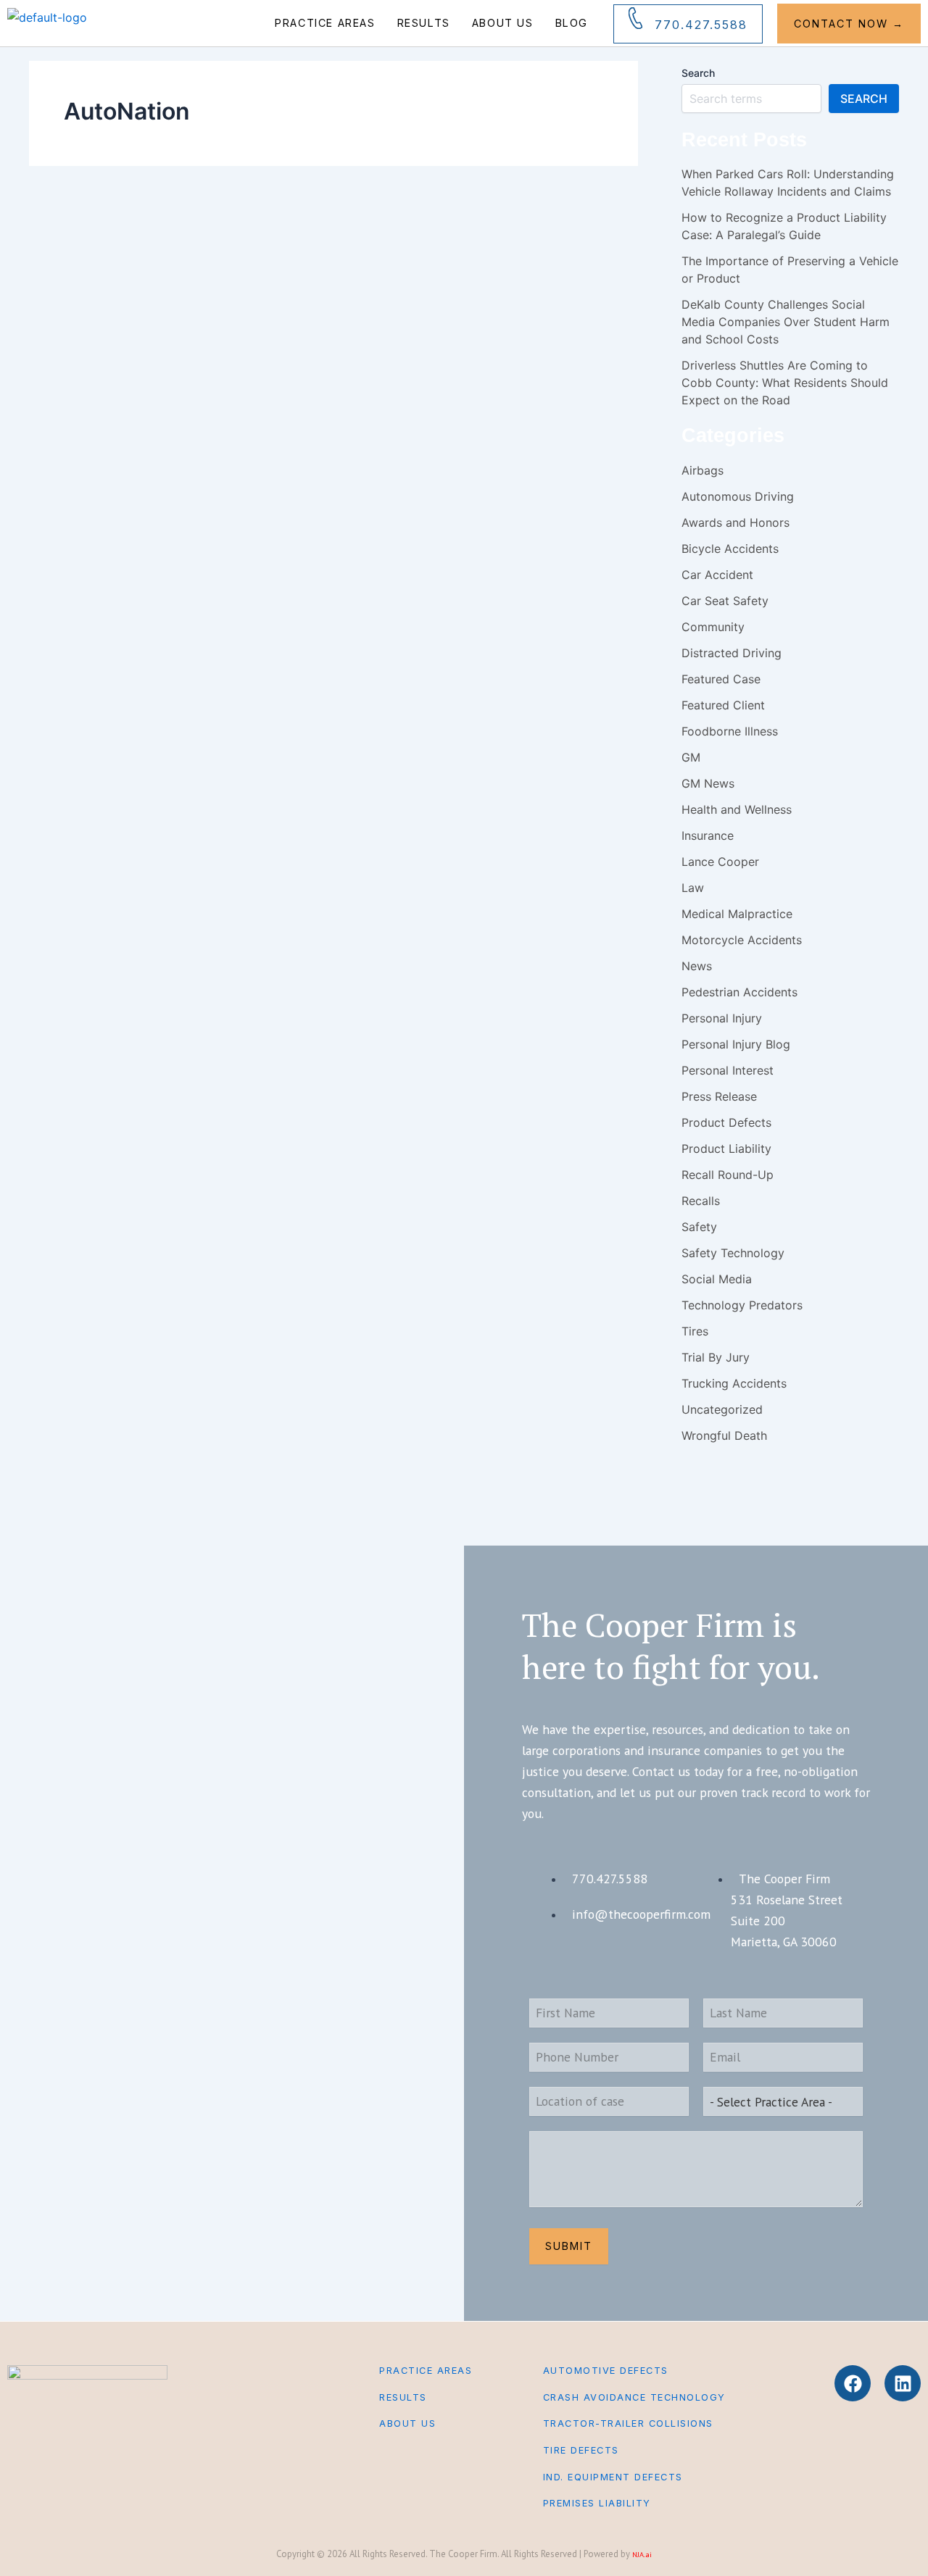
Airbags (212, 282)
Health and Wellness (737, 809)
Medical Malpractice (737, 914)
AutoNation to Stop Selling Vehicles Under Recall (385, 363)
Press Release (719, 1096)
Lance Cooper (720, 862)
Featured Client (723, 705)
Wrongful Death (724, 1435)
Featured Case (721, 679)
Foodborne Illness (730, 731)
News (697, 966)
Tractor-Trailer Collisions (628, 2423)
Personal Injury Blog (378, 282)
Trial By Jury (716, 1357)
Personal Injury (310, 282)
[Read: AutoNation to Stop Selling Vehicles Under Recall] (105, 272)
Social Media (717, 1279)
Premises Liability (597, 2503)
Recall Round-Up (728, 1175)
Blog (572, 23)
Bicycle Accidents (730, 549)
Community (713, 627)
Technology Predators (742, 1305)
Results (424, 23)
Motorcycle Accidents (742, 940)
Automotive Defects (606, 2371)
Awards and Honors (736, 522)
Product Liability (726, 1149)
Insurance (708, 835)
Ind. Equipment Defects (613, 2477)
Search (698, 73)
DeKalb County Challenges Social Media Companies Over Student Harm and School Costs (786, 322)
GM (691, 757)
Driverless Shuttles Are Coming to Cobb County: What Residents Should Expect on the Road (785, 383)
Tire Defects (581, 2450)
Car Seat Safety (725, 601)
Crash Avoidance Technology (634, 2397)
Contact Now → (849, 24)
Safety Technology (733, 1253)
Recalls (495, 282)
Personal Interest (728, 1070)
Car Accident (255, 282)
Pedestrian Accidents (739, 992)
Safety (526, 282)
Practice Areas (325, 23)
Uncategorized (722, 1409)
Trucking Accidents (734, 1383)
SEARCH (864, 99)
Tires (695, 1331)
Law (693, 888)
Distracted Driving (732, 653)
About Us (503, 23)
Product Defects (447, 282)
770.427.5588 (701, 25)
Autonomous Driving (738, 496)
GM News (708, 783)
